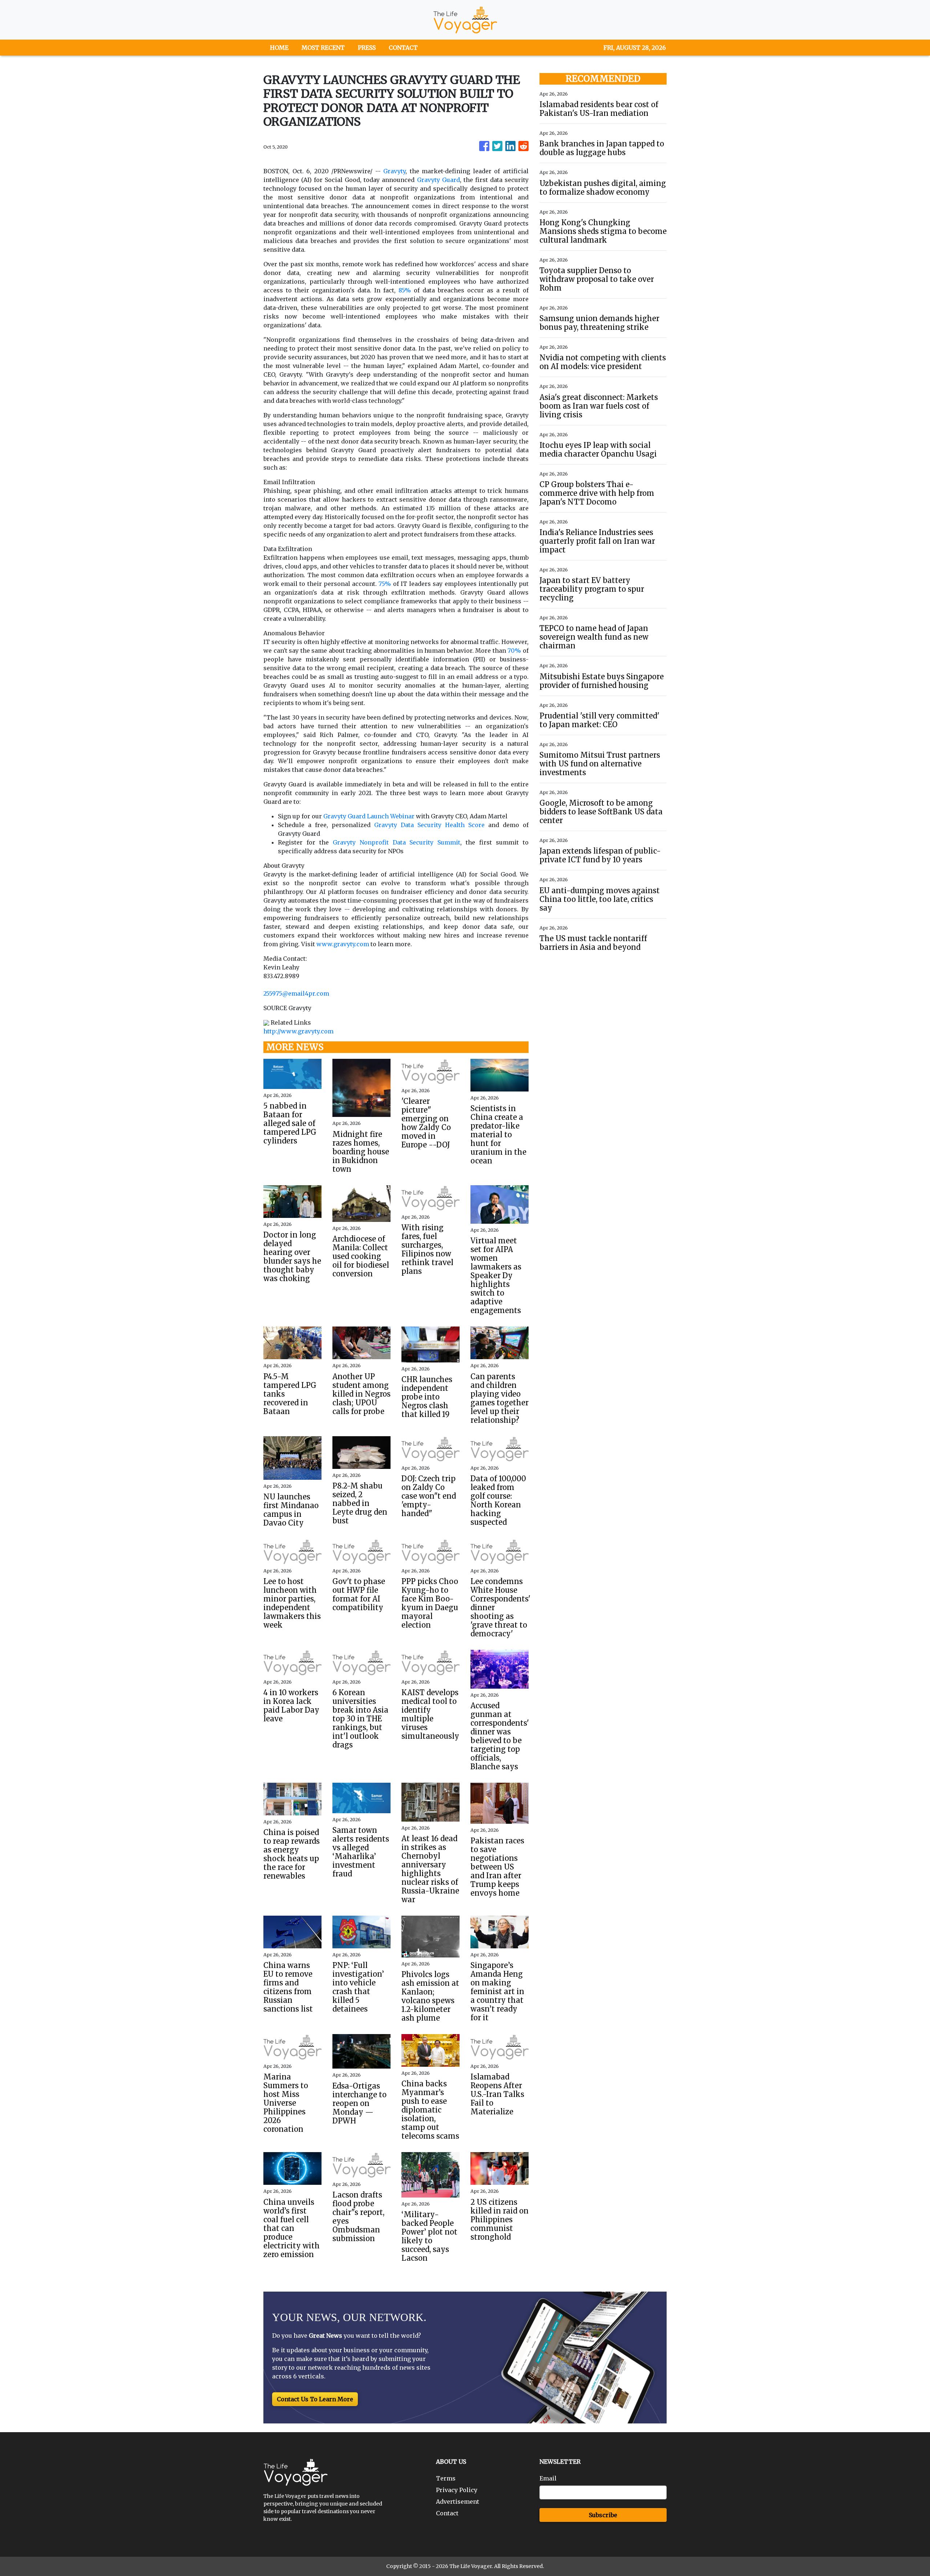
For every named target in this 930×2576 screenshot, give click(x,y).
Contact (447, 2513)
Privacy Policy (457, 2490)
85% (405, 290)
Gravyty (394, 171)
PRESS (367, 48)
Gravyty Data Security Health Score (429, 825)
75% (385, 584)
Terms (446, 2478)
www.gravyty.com (343, 944)
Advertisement (458, 2502)
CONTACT (403, 48)
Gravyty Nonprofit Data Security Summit (397, 842)
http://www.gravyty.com (298, 1031)
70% (514, 651)
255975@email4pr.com (296, 993)
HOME (279, 48)
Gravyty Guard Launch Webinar (369, 816)
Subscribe (603, 2515)
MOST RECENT (323, 48)
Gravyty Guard (438, 180)
